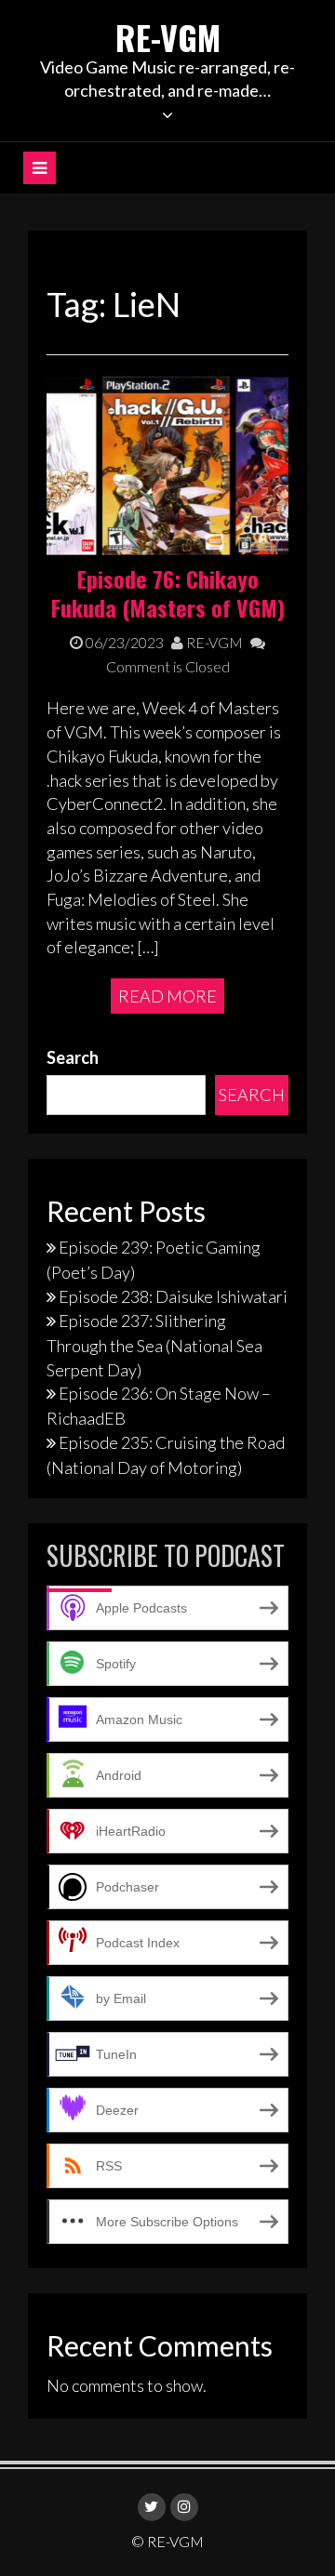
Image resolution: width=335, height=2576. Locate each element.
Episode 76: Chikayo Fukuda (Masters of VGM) (168, 593)
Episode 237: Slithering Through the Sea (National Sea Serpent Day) (154, 1345)
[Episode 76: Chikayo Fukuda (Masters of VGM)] (167, 467)
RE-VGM (168, 37)
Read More (167, 996)
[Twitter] (152, 2507)
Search (73, 1057)
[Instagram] (184, 2507)
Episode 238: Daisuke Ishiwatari (173, 1296)
